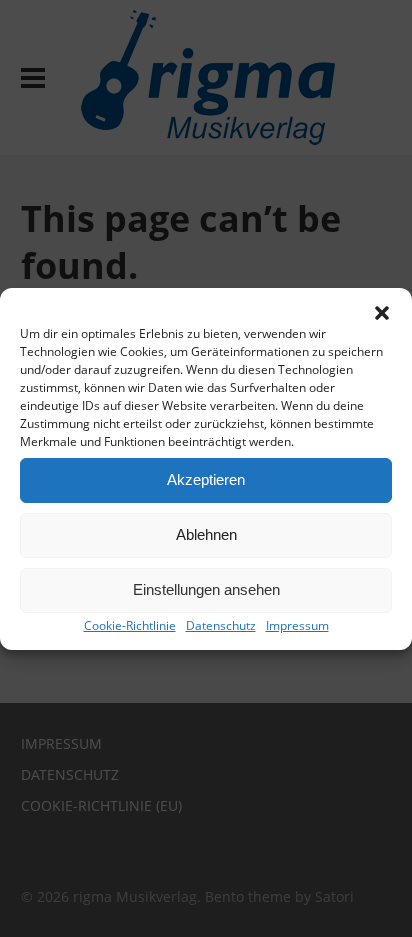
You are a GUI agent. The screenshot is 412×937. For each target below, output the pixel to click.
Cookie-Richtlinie (130, 625)
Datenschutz (221, 625)
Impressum (297, 625)
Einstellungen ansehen (206, 589)
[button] (382, 313)
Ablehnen (206, 534)
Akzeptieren (206, 479)
